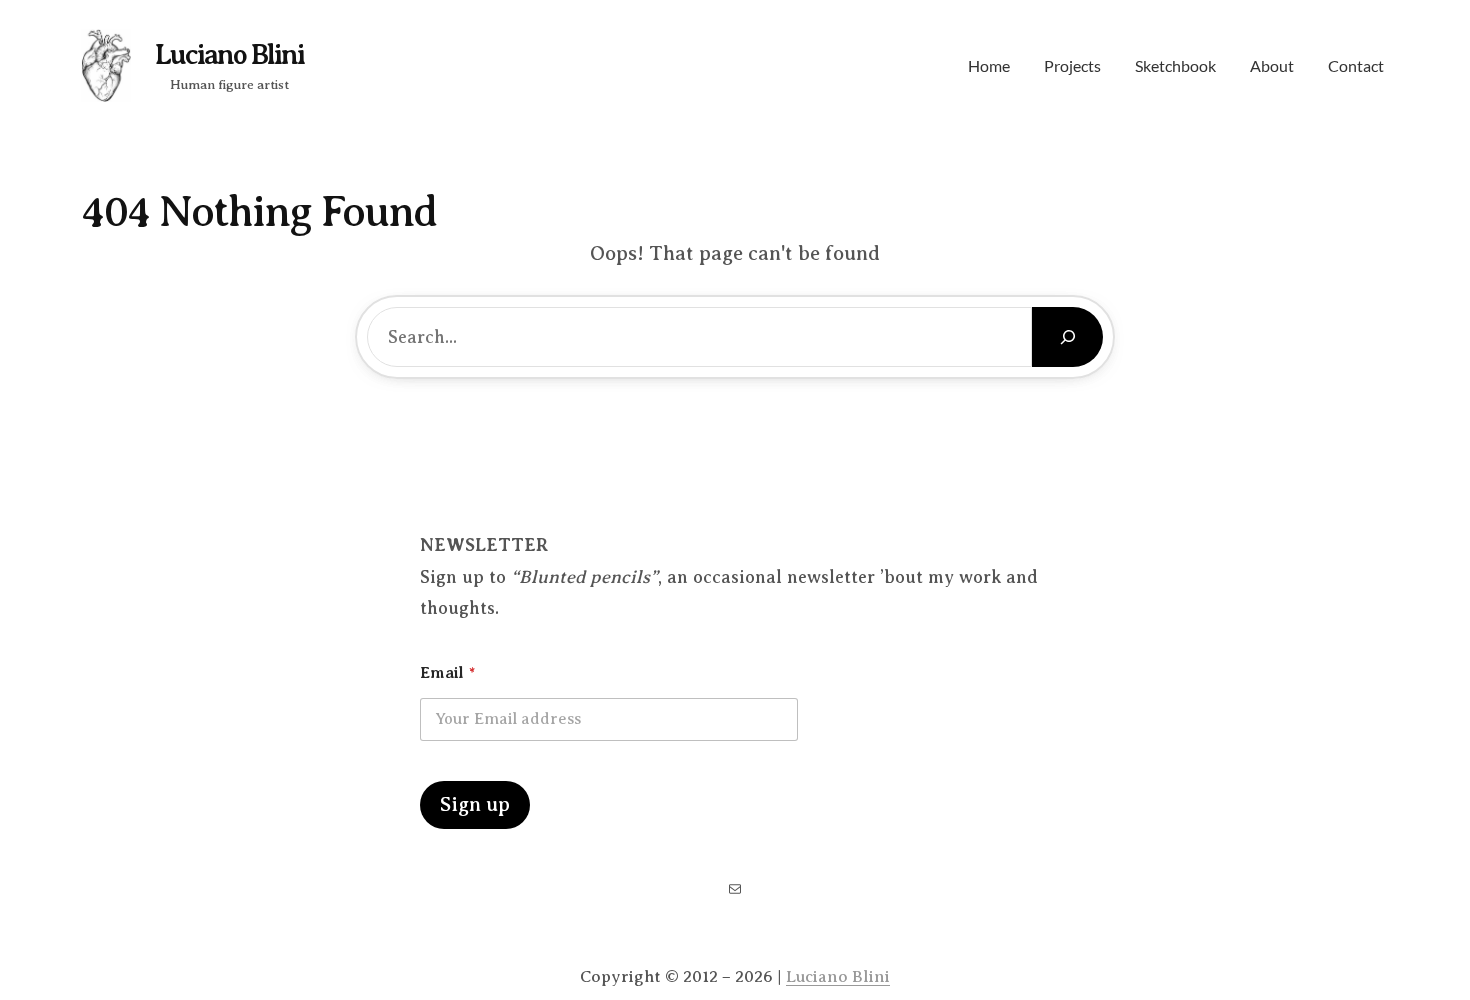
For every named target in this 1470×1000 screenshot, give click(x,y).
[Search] (1067, 337)
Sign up (475, 804)
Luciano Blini (229, 54)
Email (447, 673)
